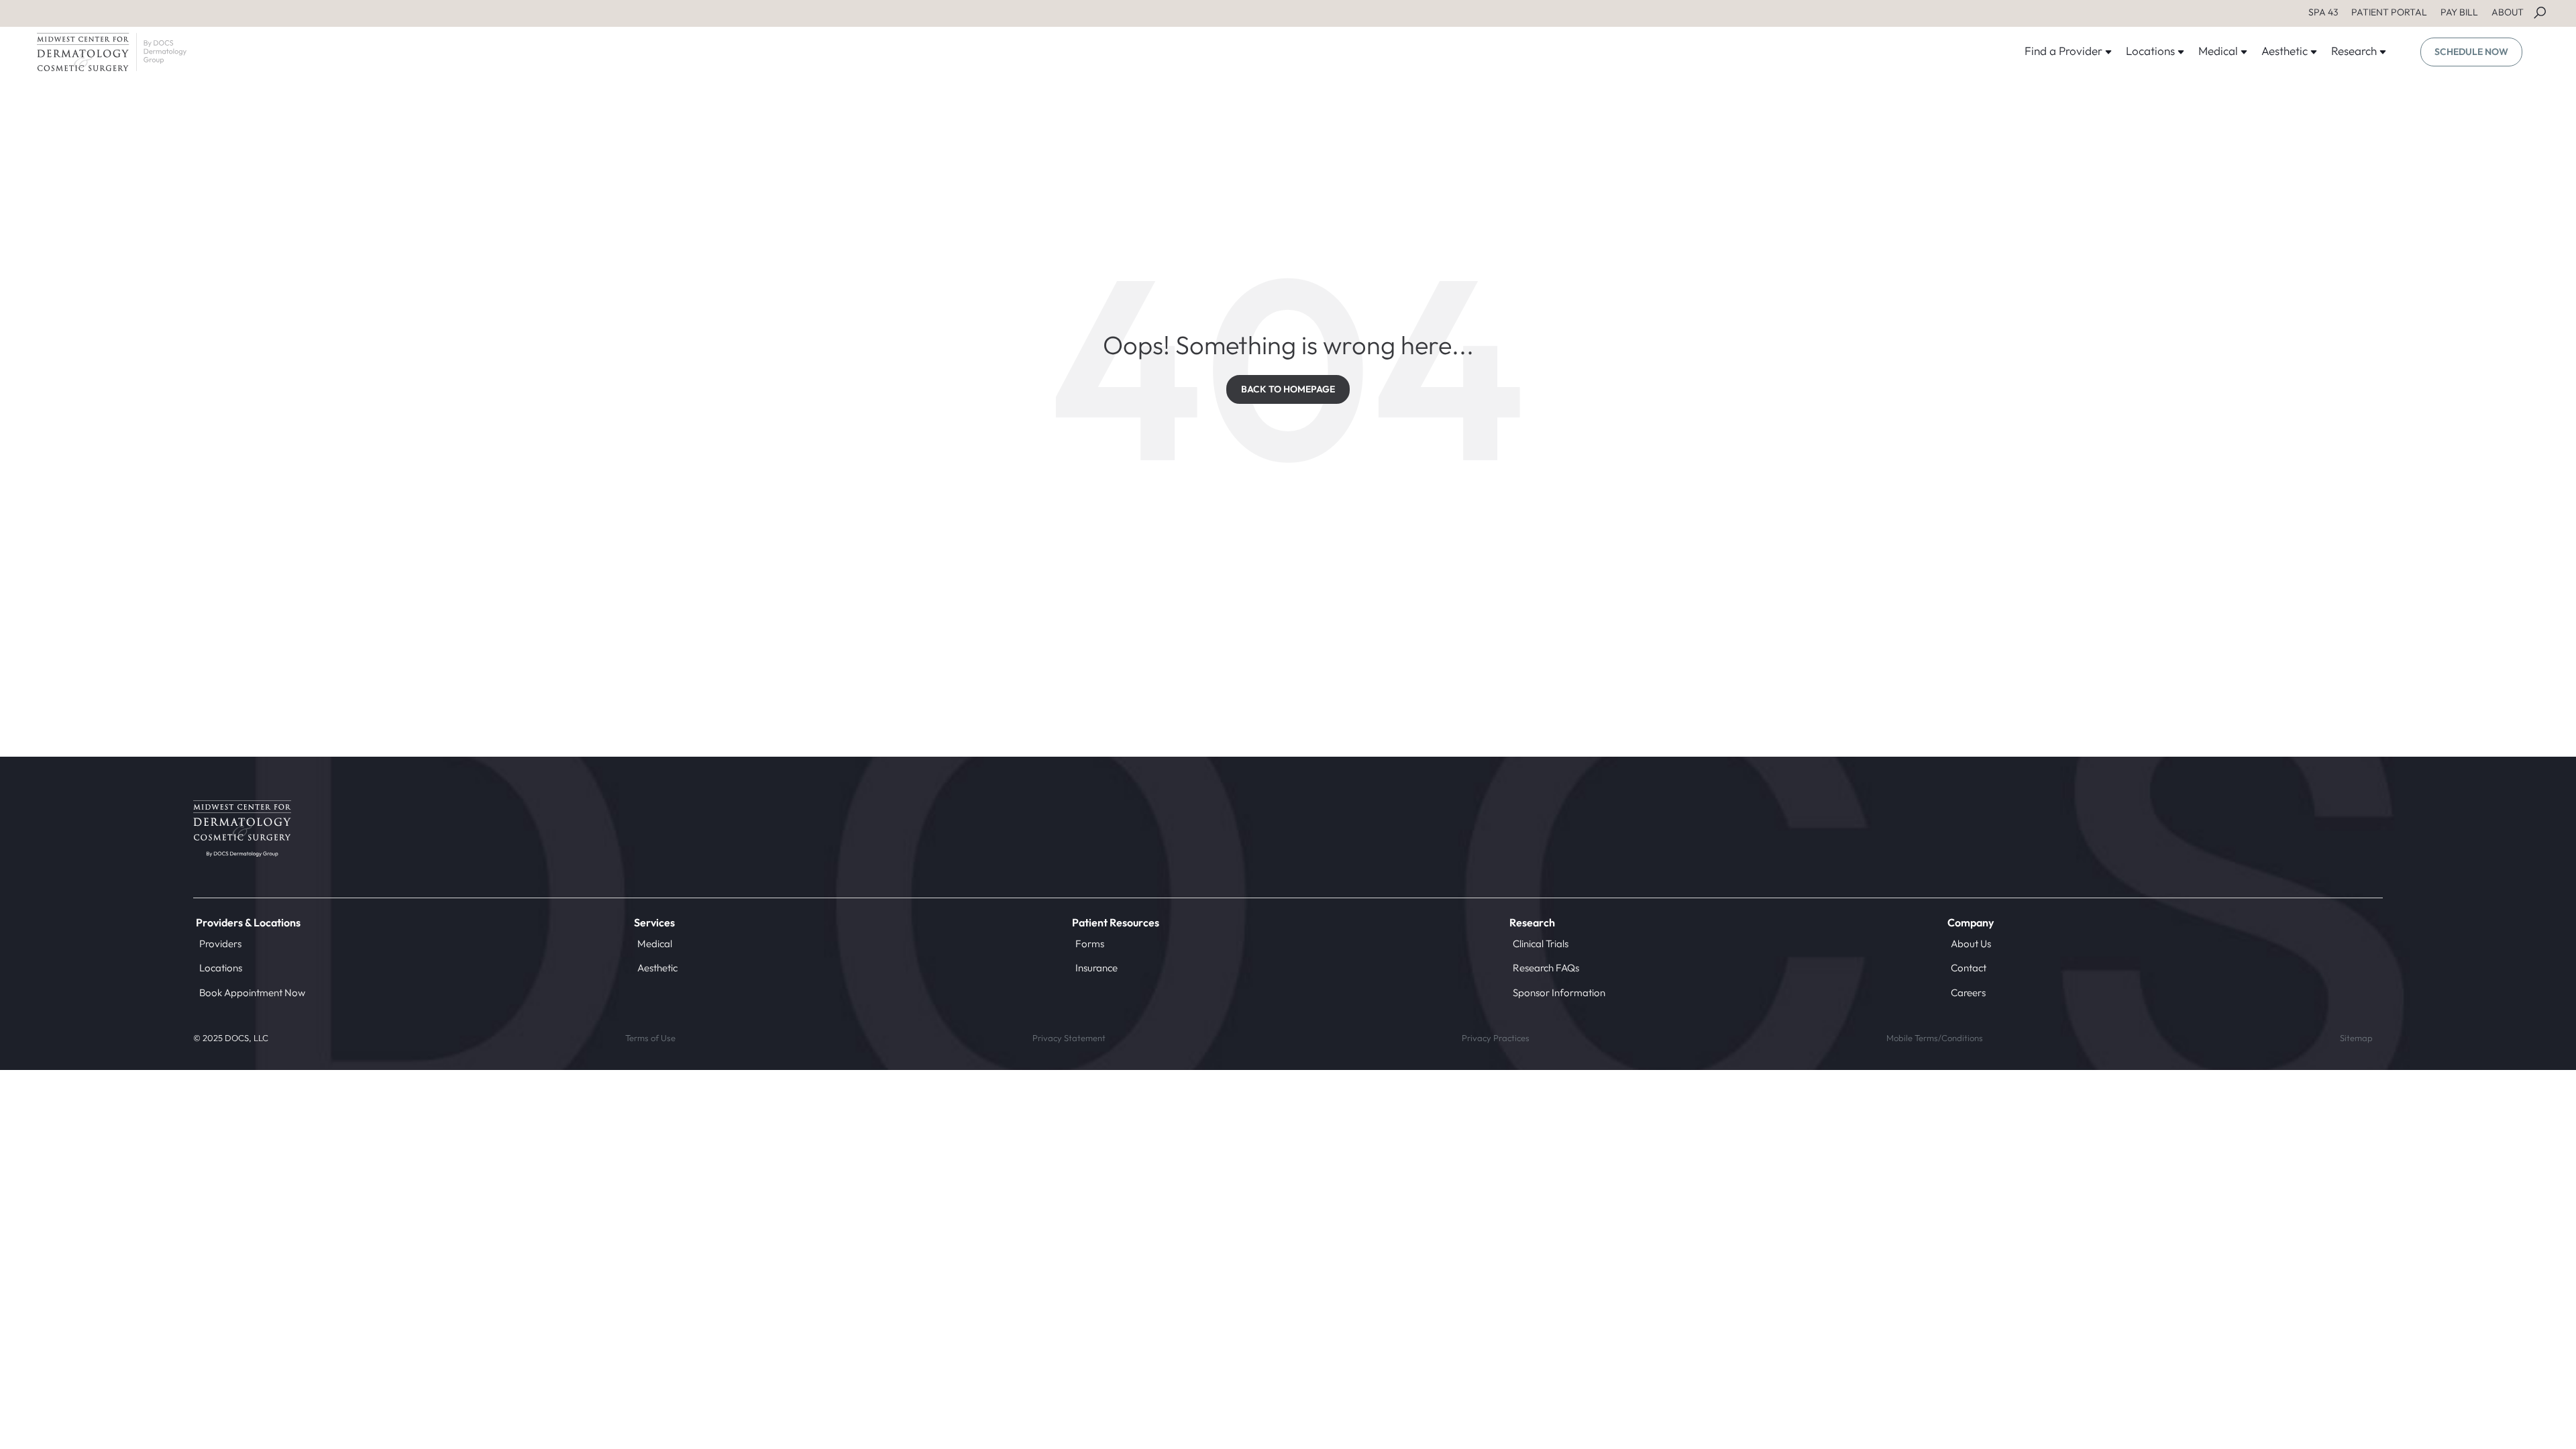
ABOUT (2508, 12)
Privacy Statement (1069, 1038)
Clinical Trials (1541, 944)
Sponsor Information (1559, 992)
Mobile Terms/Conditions (1935, 1038)
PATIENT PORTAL (2389, 12)
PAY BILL (2459, 12)
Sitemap (2356, 1038)
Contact (1969, 968)
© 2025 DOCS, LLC (231, 1038)
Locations (221, 968)
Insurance (1096, 968)
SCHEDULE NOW (2471, 52)
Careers (1968, 992)
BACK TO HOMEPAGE (1288, 389)
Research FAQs (1546, 968)
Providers (220, 944)
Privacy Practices (1496, 1038)
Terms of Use (650, 1038)
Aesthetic (657, 968)
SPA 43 (2323, 12)
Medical (655, 944)
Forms (1090, 944)
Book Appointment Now (252, 992)
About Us (1971, 944)
